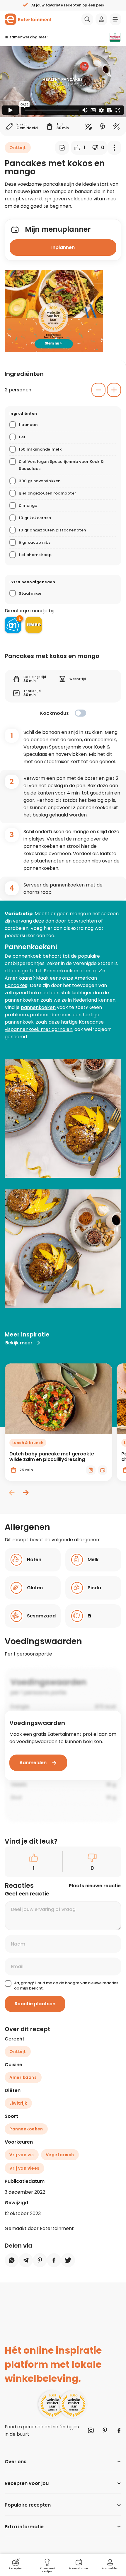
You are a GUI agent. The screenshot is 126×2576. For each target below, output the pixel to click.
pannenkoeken (38, 1007)
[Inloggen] (101, 19)
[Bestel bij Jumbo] (34, 625)
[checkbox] (80, 713)
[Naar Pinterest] (105, 2430)
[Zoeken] (87, 19)
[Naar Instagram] (91, 2430)
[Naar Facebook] (119, 2430)
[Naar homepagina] (28, 19)
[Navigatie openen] (115, 19)
